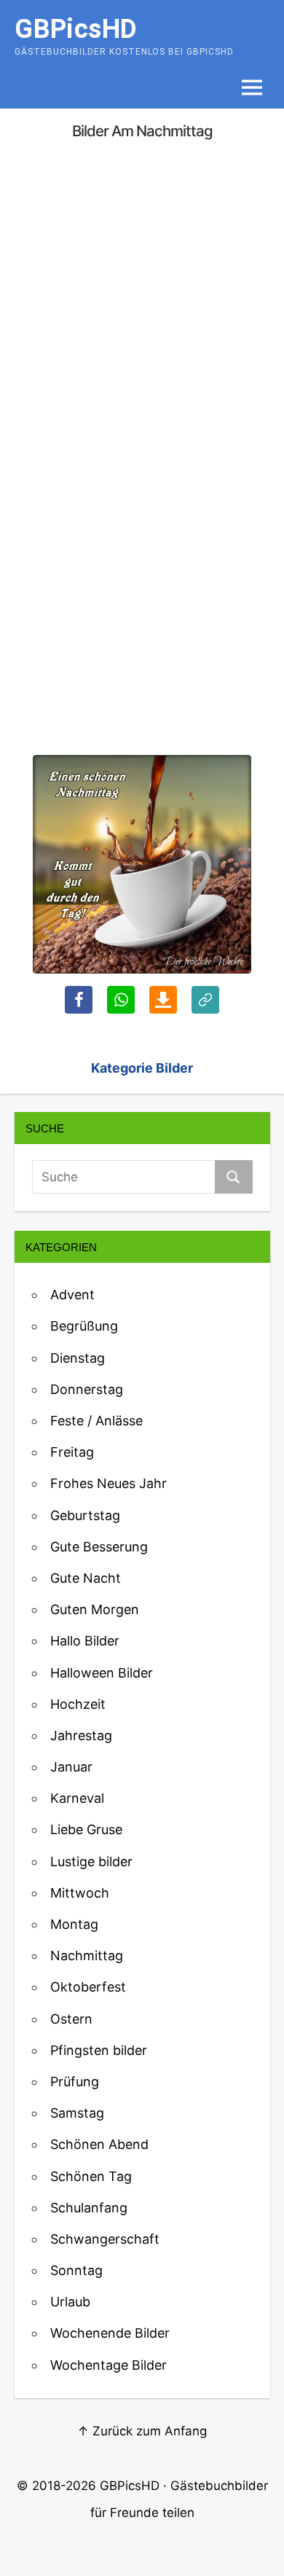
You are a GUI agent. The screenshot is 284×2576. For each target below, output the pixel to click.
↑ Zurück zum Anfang (142, 2431)
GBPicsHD (130, 2486)
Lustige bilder (91, 1861)
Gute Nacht (86, 1578)
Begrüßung (84, 1326)
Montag (74, 1924)
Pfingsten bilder (99, 2050)
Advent (72, 1295)
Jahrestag (81, 1735)
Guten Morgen (95, 1609)
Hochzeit (78, 1704)
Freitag (72, 1452)
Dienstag (78, 1358)
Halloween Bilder (102, 1673)
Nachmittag (87, 1956)
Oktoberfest (88, 1987)
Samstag (77, 2113)
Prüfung (75, 2082)
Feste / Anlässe (96, 1421)
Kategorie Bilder (142, 1068)
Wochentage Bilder (109, 2365)
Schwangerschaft (105, 2239)
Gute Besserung (99, 1547)
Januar (71, 1767)
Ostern (71, 2019)
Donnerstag (87, 1389)
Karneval (77, 1798)
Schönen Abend (99, 2144)
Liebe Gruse (86, 1829)
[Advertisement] (142, 303)
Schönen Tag (91, 2176)
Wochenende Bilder (110, 2333)
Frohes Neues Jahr (109, 1483)
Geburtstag (85, 1515)
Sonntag (76, 2270)
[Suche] (233, 1177)
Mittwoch (80, 1893)
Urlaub (70, 2302)
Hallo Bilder (85, 1641)
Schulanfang (89, 2208)
